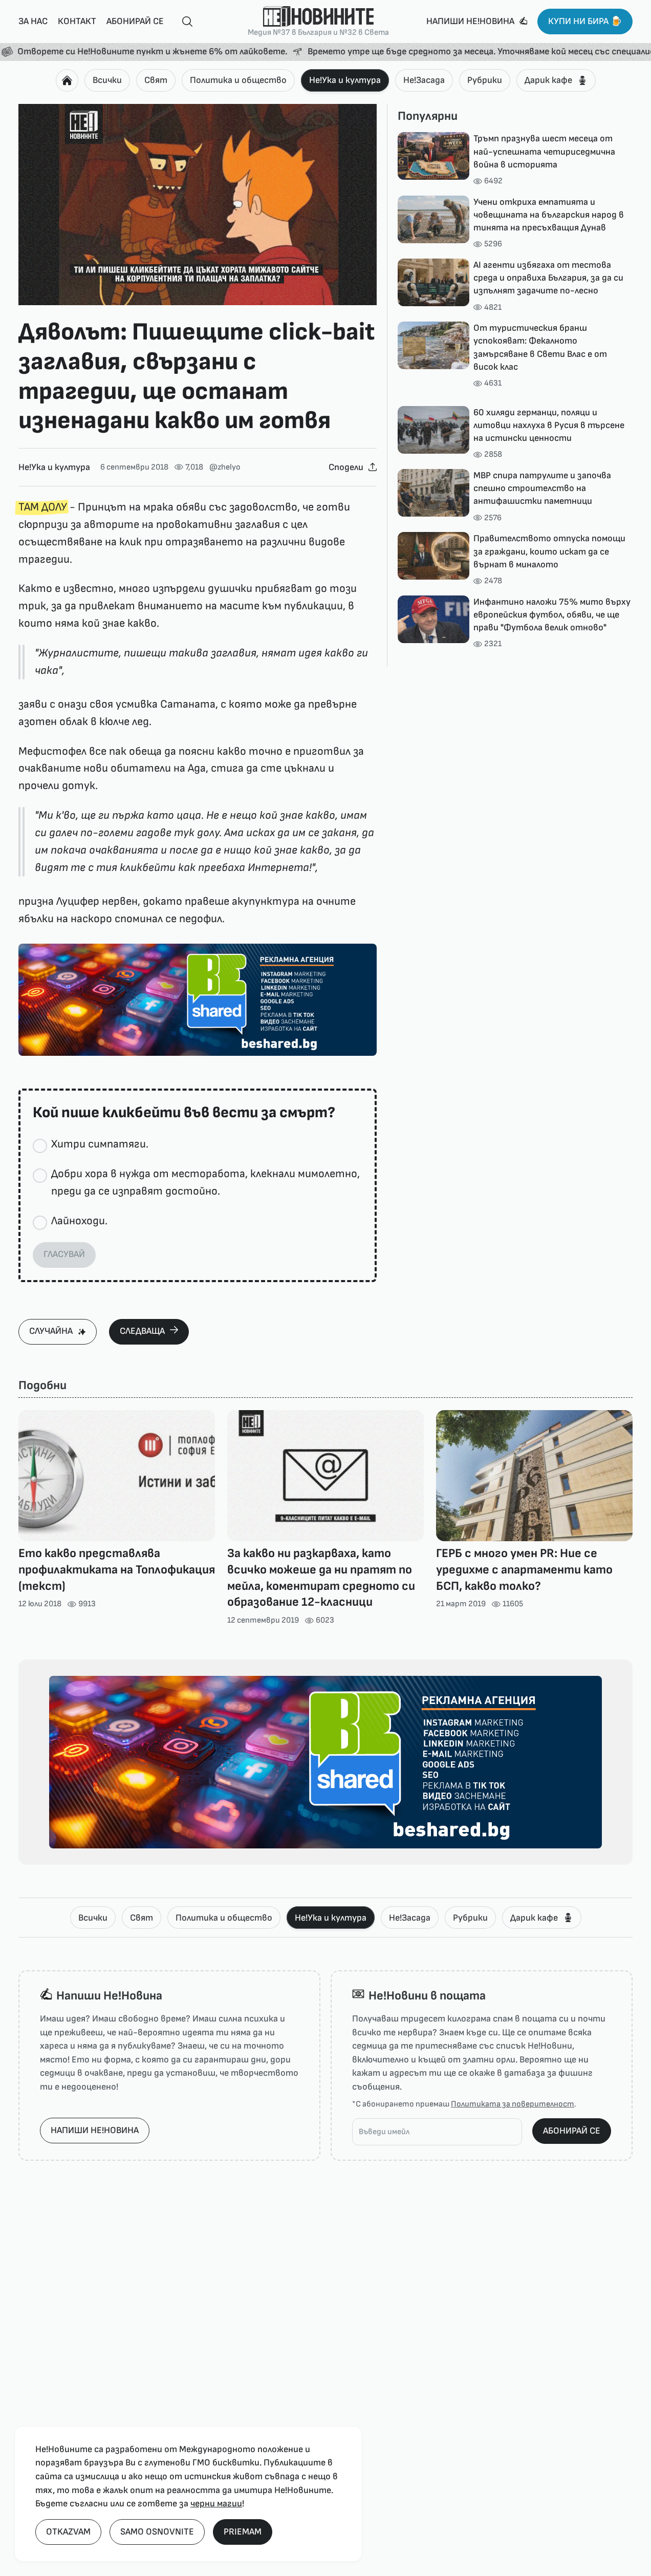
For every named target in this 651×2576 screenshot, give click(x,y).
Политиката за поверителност (513, 2104)
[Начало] (67, 80)
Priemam (243, 2532)
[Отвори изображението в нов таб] (198, 205)
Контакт (77, 21)
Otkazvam (68, 2532)
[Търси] (183, 22)
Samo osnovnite (157, 2532)
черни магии (216, 2504)
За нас (33, 21)
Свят (156, 80)
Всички (107, 80)
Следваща (142, 1331)
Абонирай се (135, 21)
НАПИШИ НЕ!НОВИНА (95, 2130)
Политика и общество (238, 80)
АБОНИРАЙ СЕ (572, 2131)
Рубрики (485, 80)
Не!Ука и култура (345, 80)
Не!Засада (424, 80)
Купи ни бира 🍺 (585, 21)
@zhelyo (225, 467)
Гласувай (64, 1254)
